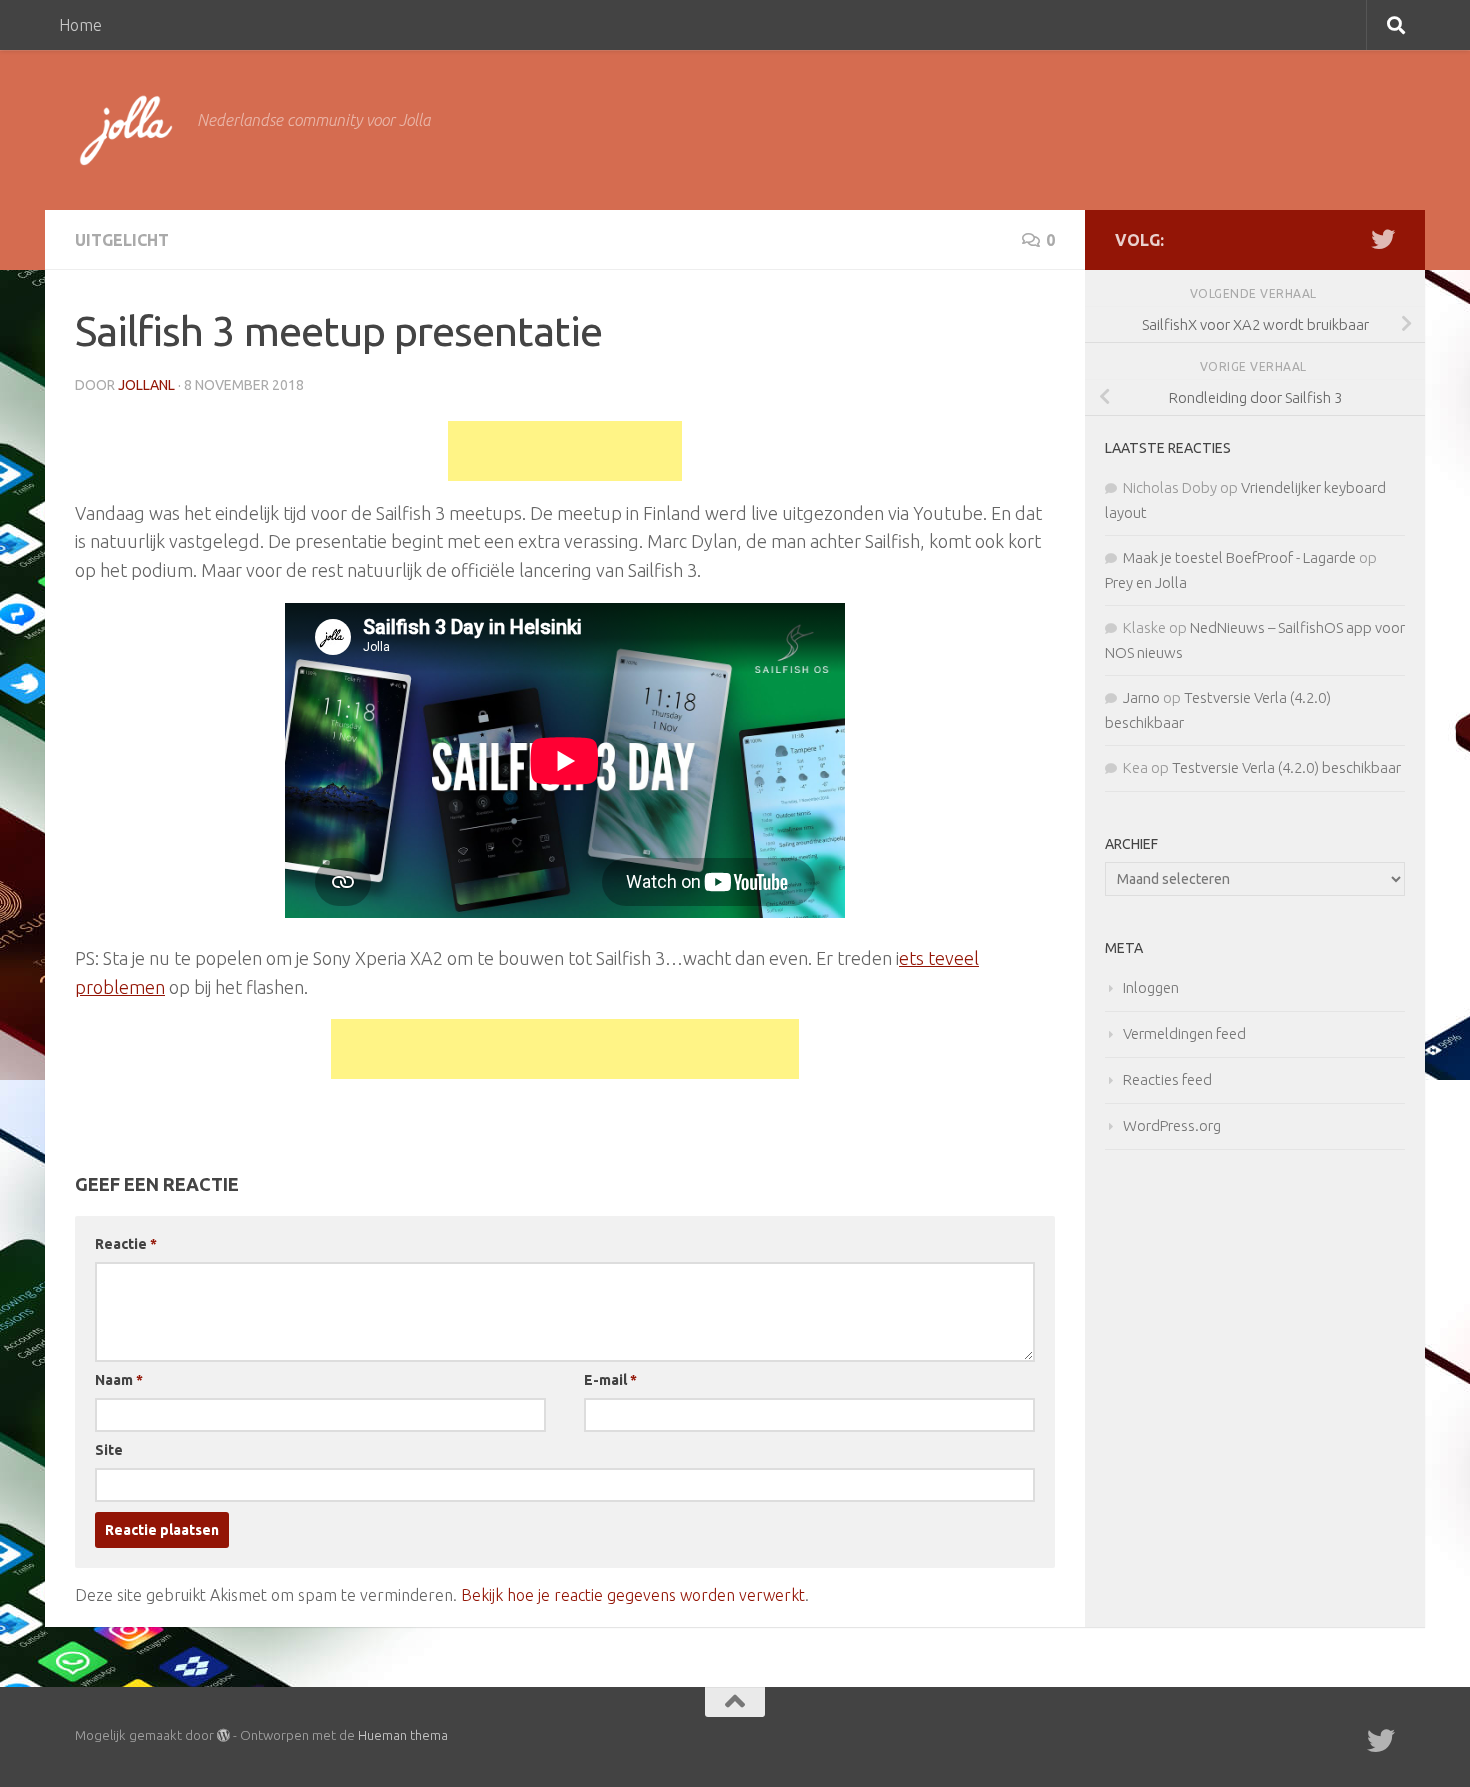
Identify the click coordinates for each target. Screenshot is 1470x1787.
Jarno (1141, 697)
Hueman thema (403, 1735)
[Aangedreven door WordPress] (223, 1735)
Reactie (126, 1244)
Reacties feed (1167, 1079)
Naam (119, 1380)
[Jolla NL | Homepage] (126, 130)
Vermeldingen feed (1184, 1033)
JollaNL (146, 385)
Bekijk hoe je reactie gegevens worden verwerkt (633, 1595)
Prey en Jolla (1146, 582)
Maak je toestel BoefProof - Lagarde (1239, 557)
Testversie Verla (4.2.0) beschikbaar (1286, 767)
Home (80, 25)
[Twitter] (1383, 239)
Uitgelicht (122, 240)
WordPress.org (1172, 1125)
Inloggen (1151, 987)
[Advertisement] (565, 451)
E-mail (610, 1380)
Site (109, 1450)
